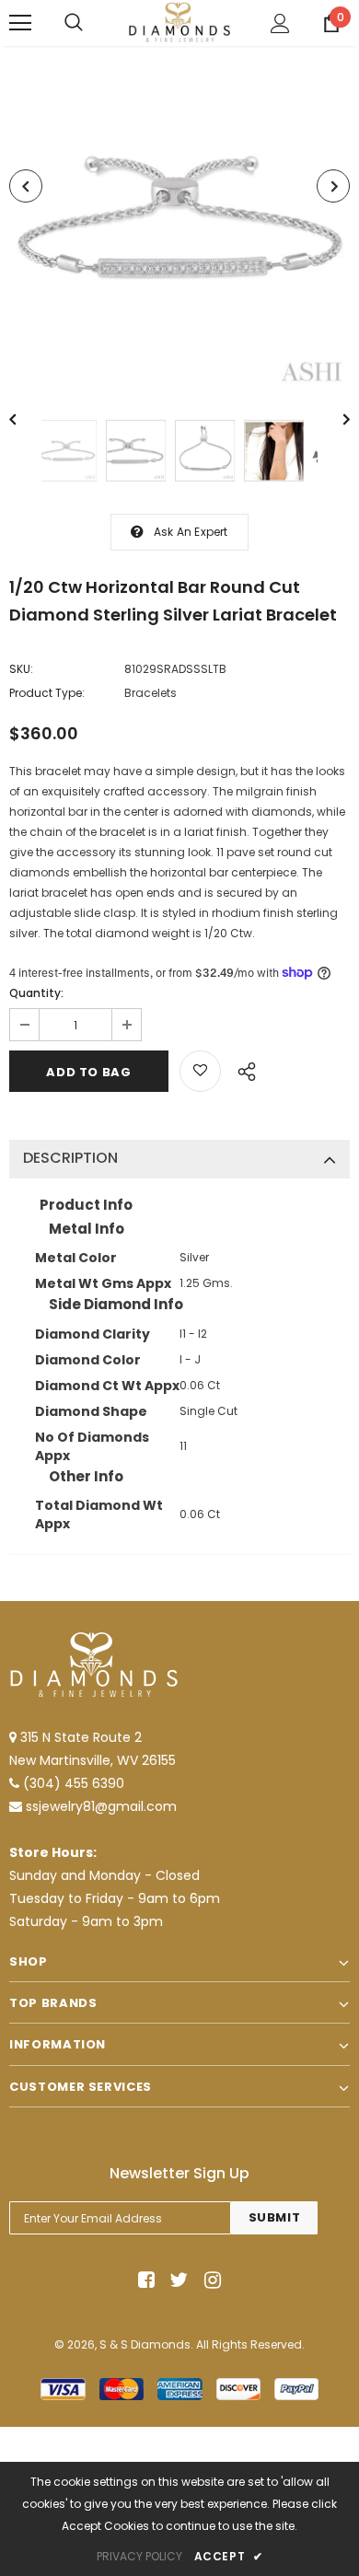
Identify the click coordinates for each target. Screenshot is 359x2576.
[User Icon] (280, 23)
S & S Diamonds (145, 2344)
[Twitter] (176, 2281)
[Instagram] (209, 2281)
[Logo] (179, 22)
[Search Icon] (74, 23)
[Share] (242, 1069)
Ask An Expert (191, 532)
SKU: (21, 669)
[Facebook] (143, 2281)
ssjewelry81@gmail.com (101, 1806)
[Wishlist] (200, 1071)
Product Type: (47, 693)
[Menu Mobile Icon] (20, 23)
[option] (179, 219)
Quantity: (36, 993)
